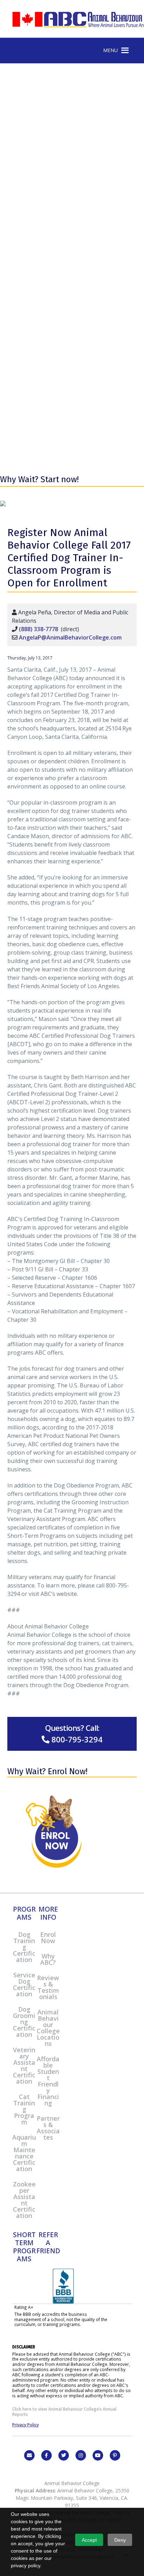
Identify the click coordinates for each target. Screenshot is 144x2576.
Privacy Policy (26, 2425)
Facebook (46, 2455)
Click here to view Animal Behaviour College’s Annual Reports (64, 2411)
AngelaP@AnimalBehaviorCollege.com (70, 637)
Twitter (64, 2455)
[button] (110, 50)
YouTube (98, 2455)
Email (29, 2455)
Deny (120, 2540)
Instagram (81, 2455)
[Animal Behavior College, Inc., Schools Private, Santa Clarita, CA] (63, 2302)
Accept (89, 2540)
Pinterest (115, 2455)
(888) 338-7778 (38, 629)
